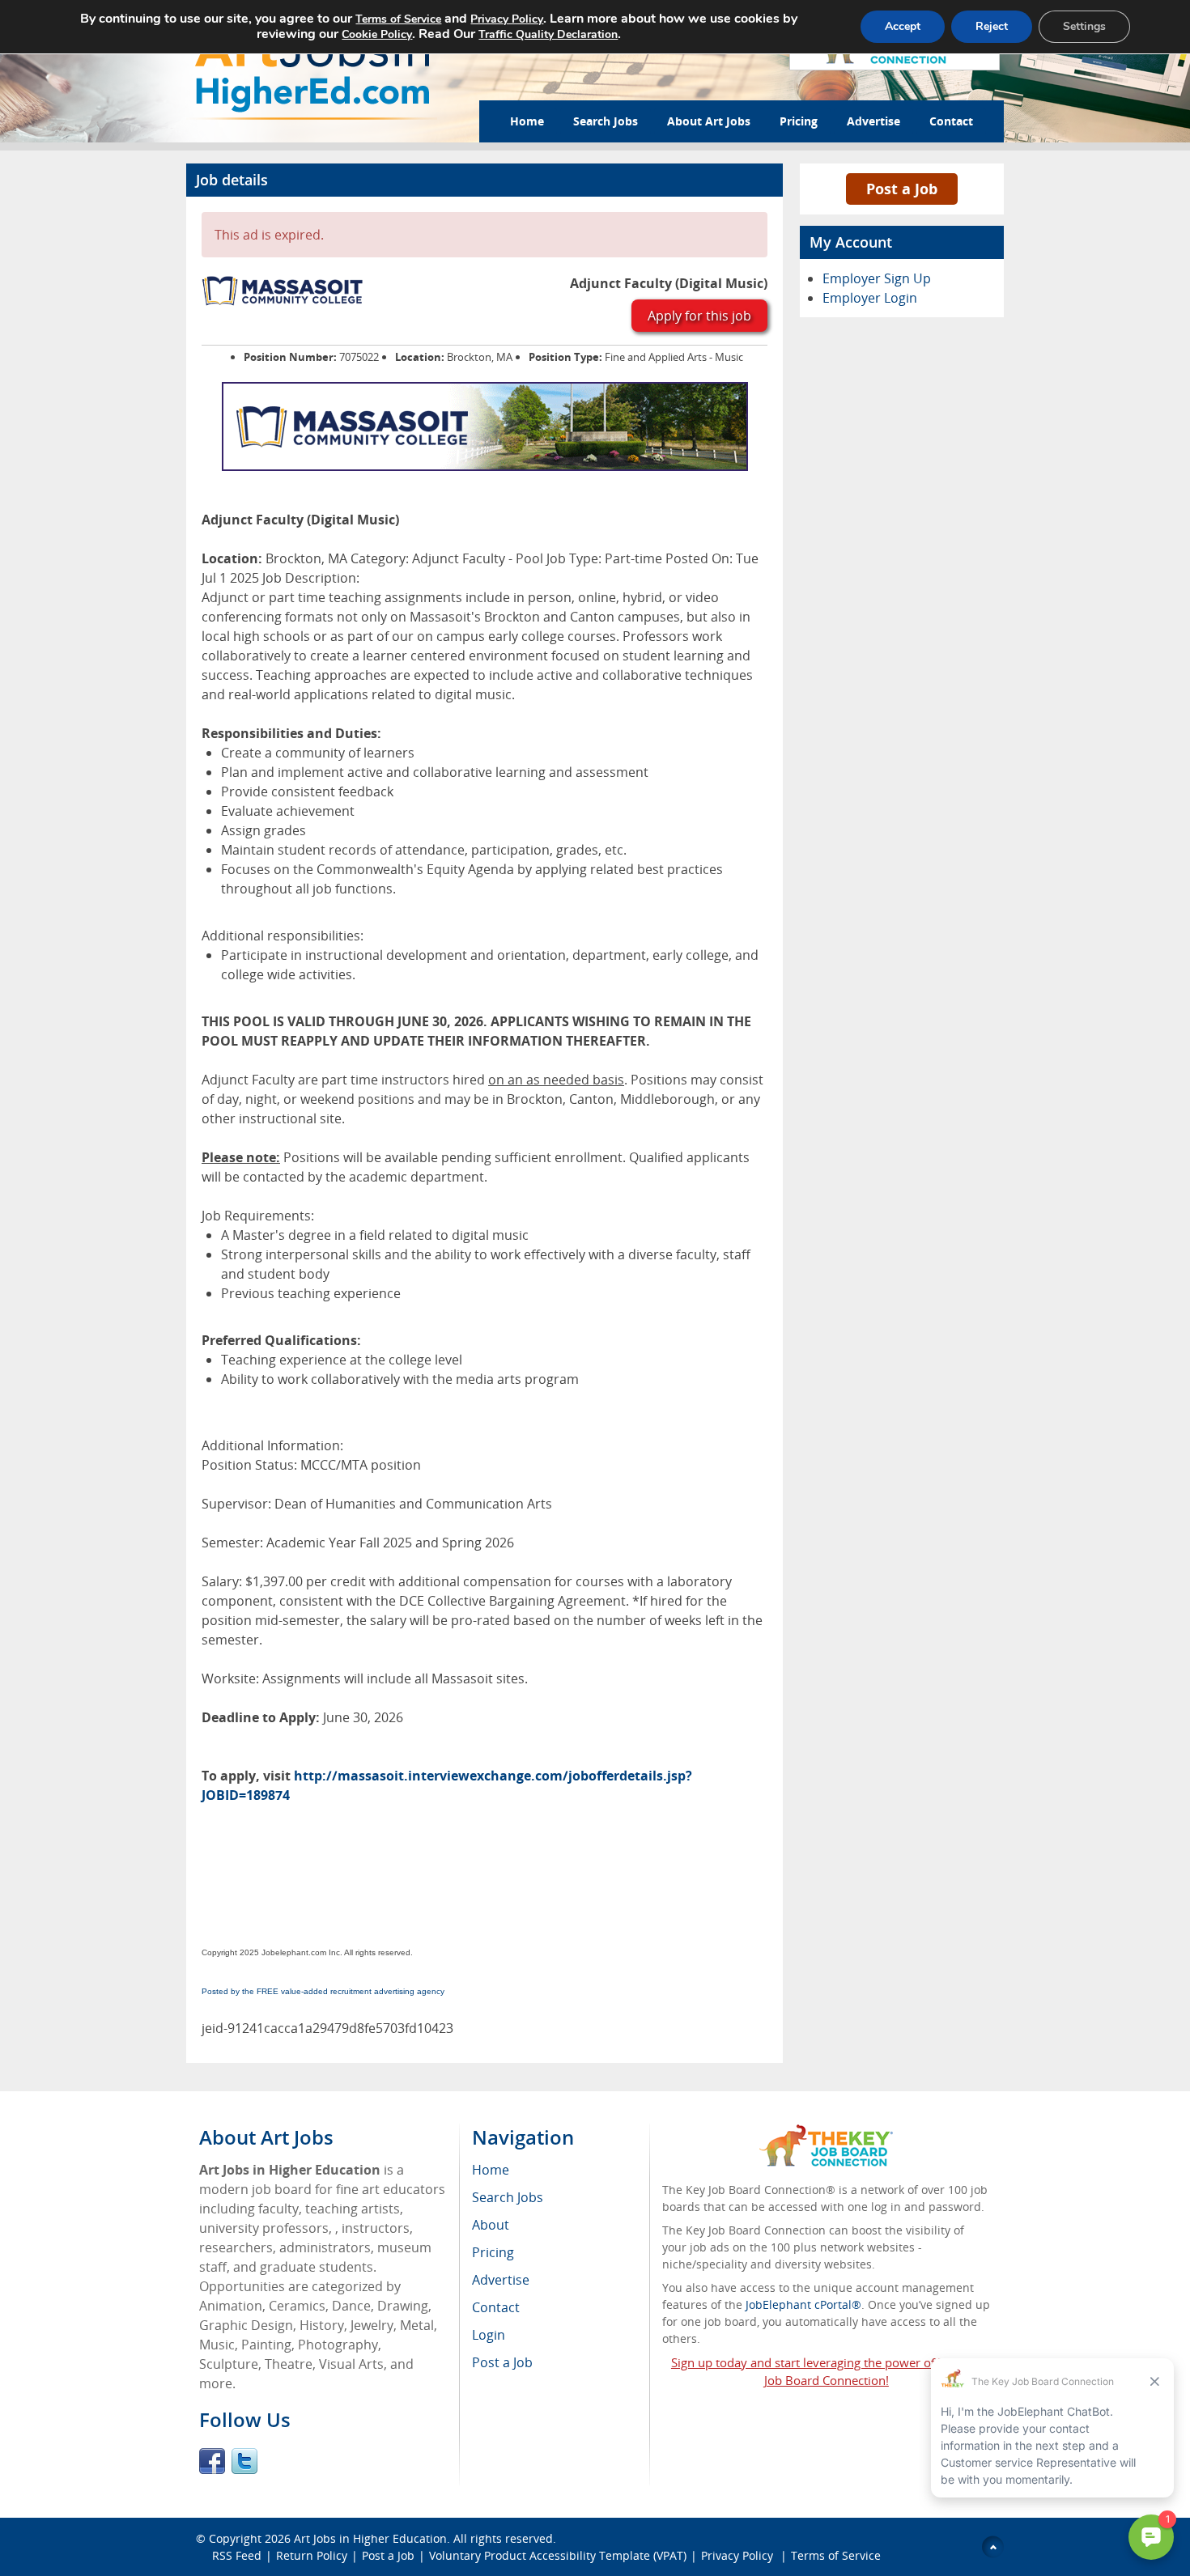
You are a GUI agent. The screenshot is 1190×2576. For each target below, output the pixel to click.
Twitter (244, 2461)
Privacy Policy (739, 2555)
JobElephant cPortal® (803, 2304)
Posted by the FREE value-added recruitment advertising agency (323, 1991)
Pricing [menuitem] (493, 2252)
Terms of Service (836, 2555)
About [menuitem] (491, 2225)
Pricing (799, 121)
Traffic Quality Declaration (548, 34)
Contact (951, 121)
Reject (992, 26)
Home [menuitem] (491, 2170)
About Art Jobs (709, 121)
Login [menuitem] (489, 2335)
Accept (903, 26)
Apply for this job (699, 316)
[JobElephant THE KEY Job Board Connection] (826, 2132)
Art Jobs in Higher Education (370, 2538)
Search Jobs (606, 121)
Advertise (873, 121)
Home (527, 121)
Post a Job (902, 189)
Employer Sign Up (877, 278)
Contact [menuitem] (496, 2307)
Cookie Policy (377, 34)
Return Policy (312, 2555)
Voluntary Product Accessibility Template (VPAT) (558, 2555)
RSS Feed (237, 2555)
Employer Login (870, 298)
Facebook (212, 2461)
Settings (1084, 26)
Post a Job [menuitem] (502, 2362)
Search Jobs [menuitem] (508, 2197)
